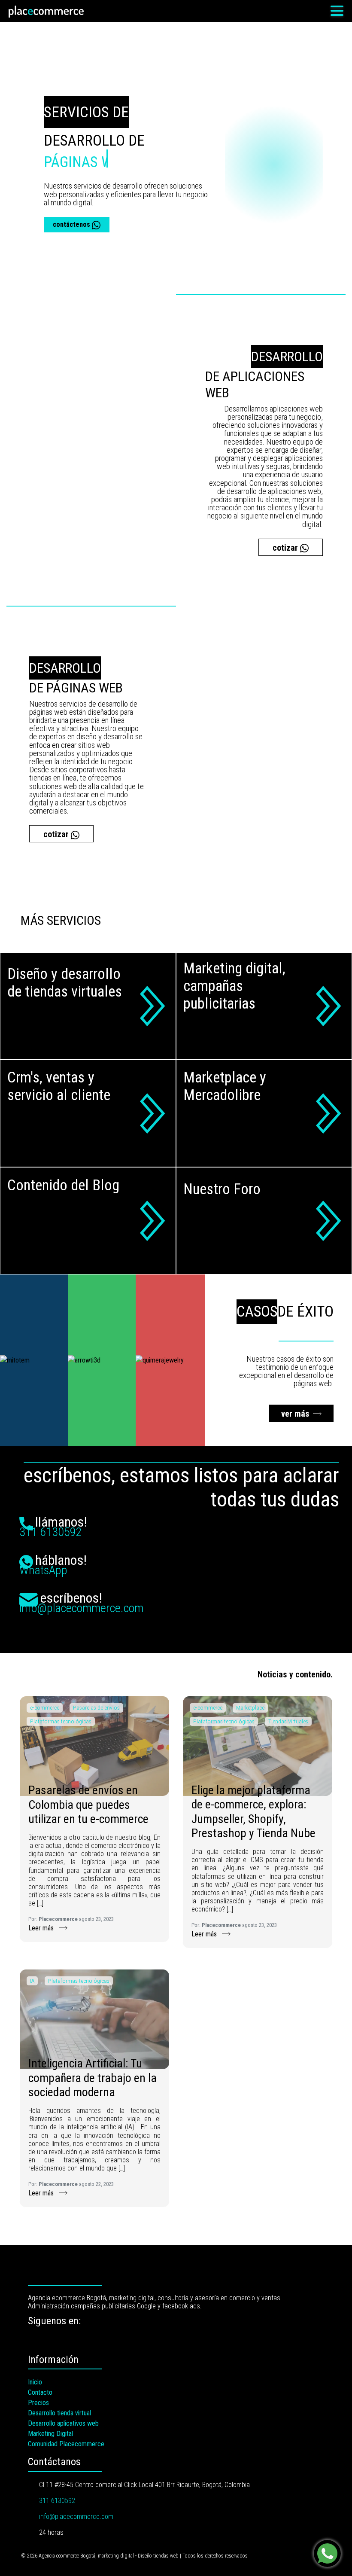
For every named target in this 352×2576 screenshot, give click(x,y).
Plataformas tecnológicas (61, 1721)
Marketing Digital (50, 2434)
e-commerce (45, 1707)
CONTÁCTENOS (72, 224)
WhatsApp (43, 1570)
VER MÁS (295, 1414)
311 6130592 (51, 1532)
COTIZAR (286, 548)
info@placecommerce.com (81, 1608)
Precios (38, 2403)
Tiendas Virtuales (288, 1721)
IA (32, 1981)
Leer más (42, 1928)
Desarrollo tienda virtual (59, 2413)
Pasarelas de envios (96, 1707)
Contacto (40, 2392)
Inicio (35, 2382)
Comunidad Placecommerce (66, 2444)
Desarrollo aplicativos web (63, 2423)
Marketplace (250, 1707)
